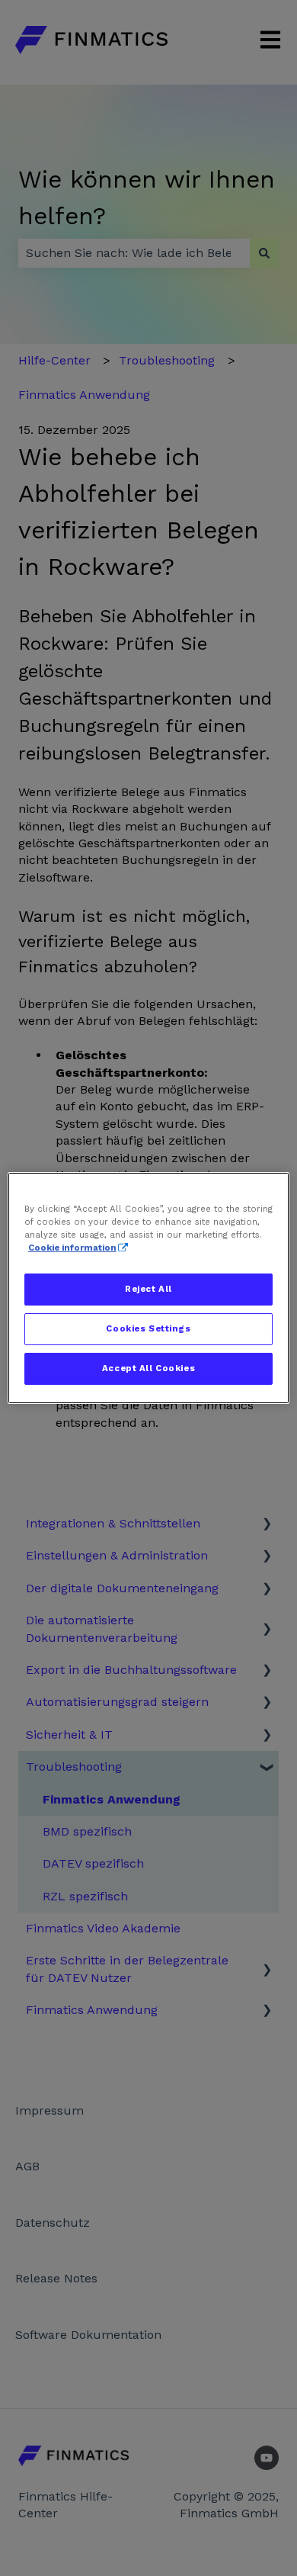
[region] (149, 1288)
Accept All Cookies (148, 1368)
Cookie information (72, 1248)
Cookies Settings (148, 1328)
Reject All (148, 1289)
